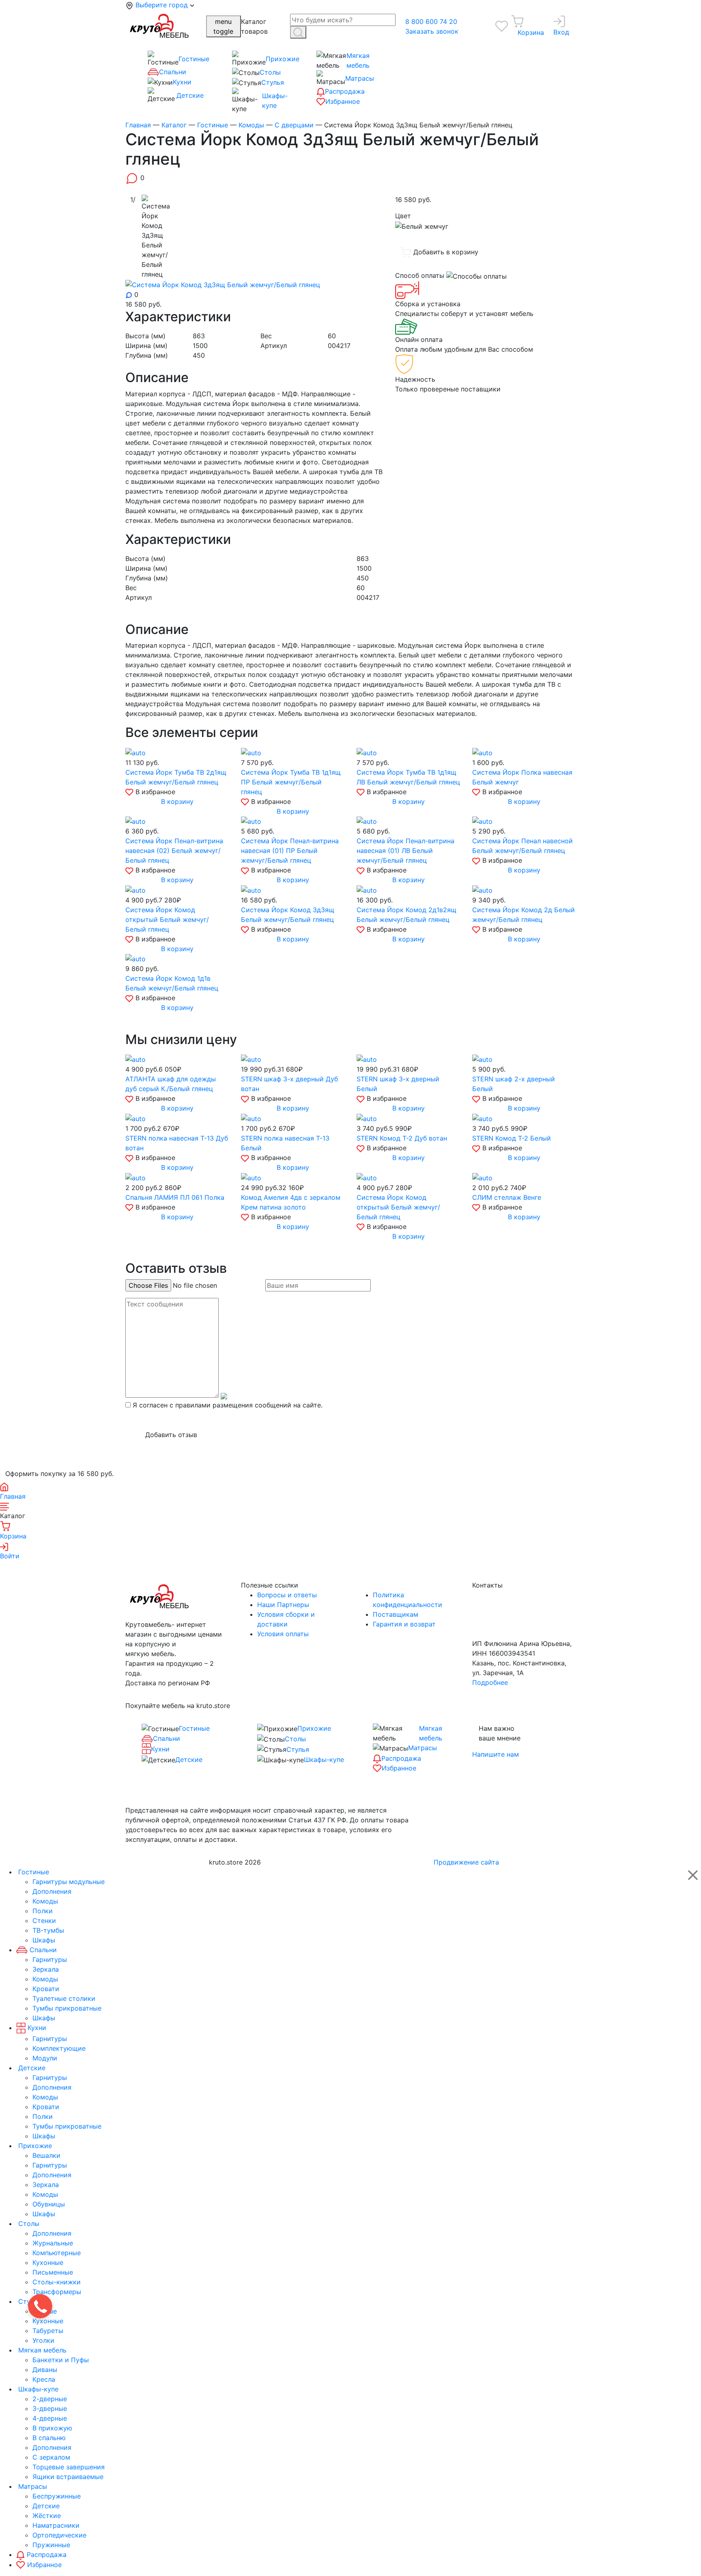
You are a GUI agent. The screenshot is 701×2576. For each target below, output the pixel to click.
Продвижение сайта (466, 1862)
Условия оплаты (283, 1634)
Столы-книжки (57, 2282)
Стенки (44, 1921)
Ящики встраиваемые (68, 2477)
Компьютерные (57, 2253)
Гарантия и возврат (404, 1624)
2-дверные (50, 2399)
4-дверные (50, 2418)
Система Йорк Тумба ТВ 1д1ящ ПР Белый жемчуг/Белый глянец (291, 782)
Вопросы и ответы (287, 1595)
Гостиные (194, 59)
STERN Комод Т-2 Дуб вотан (402, 1138)
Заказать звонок (432, 31)
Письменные (53, 2272)
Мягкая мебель (358, 60)
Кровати (46, 1989)
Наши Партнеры (283, 1605)
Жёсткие (47, 2516)
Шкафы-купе (275, 101)
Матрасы (360, 78)
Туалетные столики (64, 1998)
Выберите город (163, 5)
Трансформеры (57, 2292)
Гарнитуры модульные (69, 1882)
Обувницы (49, 2204)
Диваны (45, 2370)
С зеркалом (51, 2457)
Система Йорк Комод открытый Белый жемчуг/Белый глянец (167, 920)
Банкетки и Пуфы (61, 2360)
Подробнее (490, 1682)
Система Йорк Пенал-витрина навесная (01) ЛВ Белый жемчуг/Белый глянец (405, 851)
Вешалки (46, 2155)
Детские (190, 95)
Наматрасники (56, 2525)
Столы (270, 72)
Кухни (182, 82)
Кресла (44, 2379)
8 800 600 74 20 (431, 21)
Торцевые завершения (69, 2467)
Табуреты (48, 2331)
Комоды (45, 1901)
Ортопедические (59, 2535)
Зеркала (46, 1969)
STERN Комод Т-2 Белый (512, 1138)
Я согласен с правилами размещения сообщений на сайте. (228, 1405)
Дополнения (52, 1891)
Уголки (43, 2340)
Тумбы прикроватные (67, 2008)
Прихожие (283, 59)
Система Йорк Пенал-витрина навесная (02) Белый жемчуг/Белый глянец (174, 851)
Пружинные (51, 2545)
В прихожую (52, 2428)
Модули (45, 2058)
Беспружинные (57, 2496)
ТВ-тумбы (48, 1930)
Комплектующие (59, 2048)
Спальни (173, 72)
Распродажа (345, 91)
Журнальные (53, 2243)
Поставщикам (396, 1614)
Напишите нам (496, 1754)
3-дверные (50, 2408)
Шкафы (44, 1940)
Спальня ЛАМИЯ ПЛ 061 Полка (175, 1197)
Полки (43, 1911)
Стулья (273, 82)
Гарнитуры (50, 1959)
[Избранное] (502, 26)
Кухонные (48, 2262)
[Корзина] (517, 21)
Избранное (343, 101)
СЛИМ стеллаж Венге (507, 1197)
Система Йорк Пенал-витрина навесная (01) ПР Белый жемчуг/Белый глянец (290, 851)
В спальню (49, 2438)
